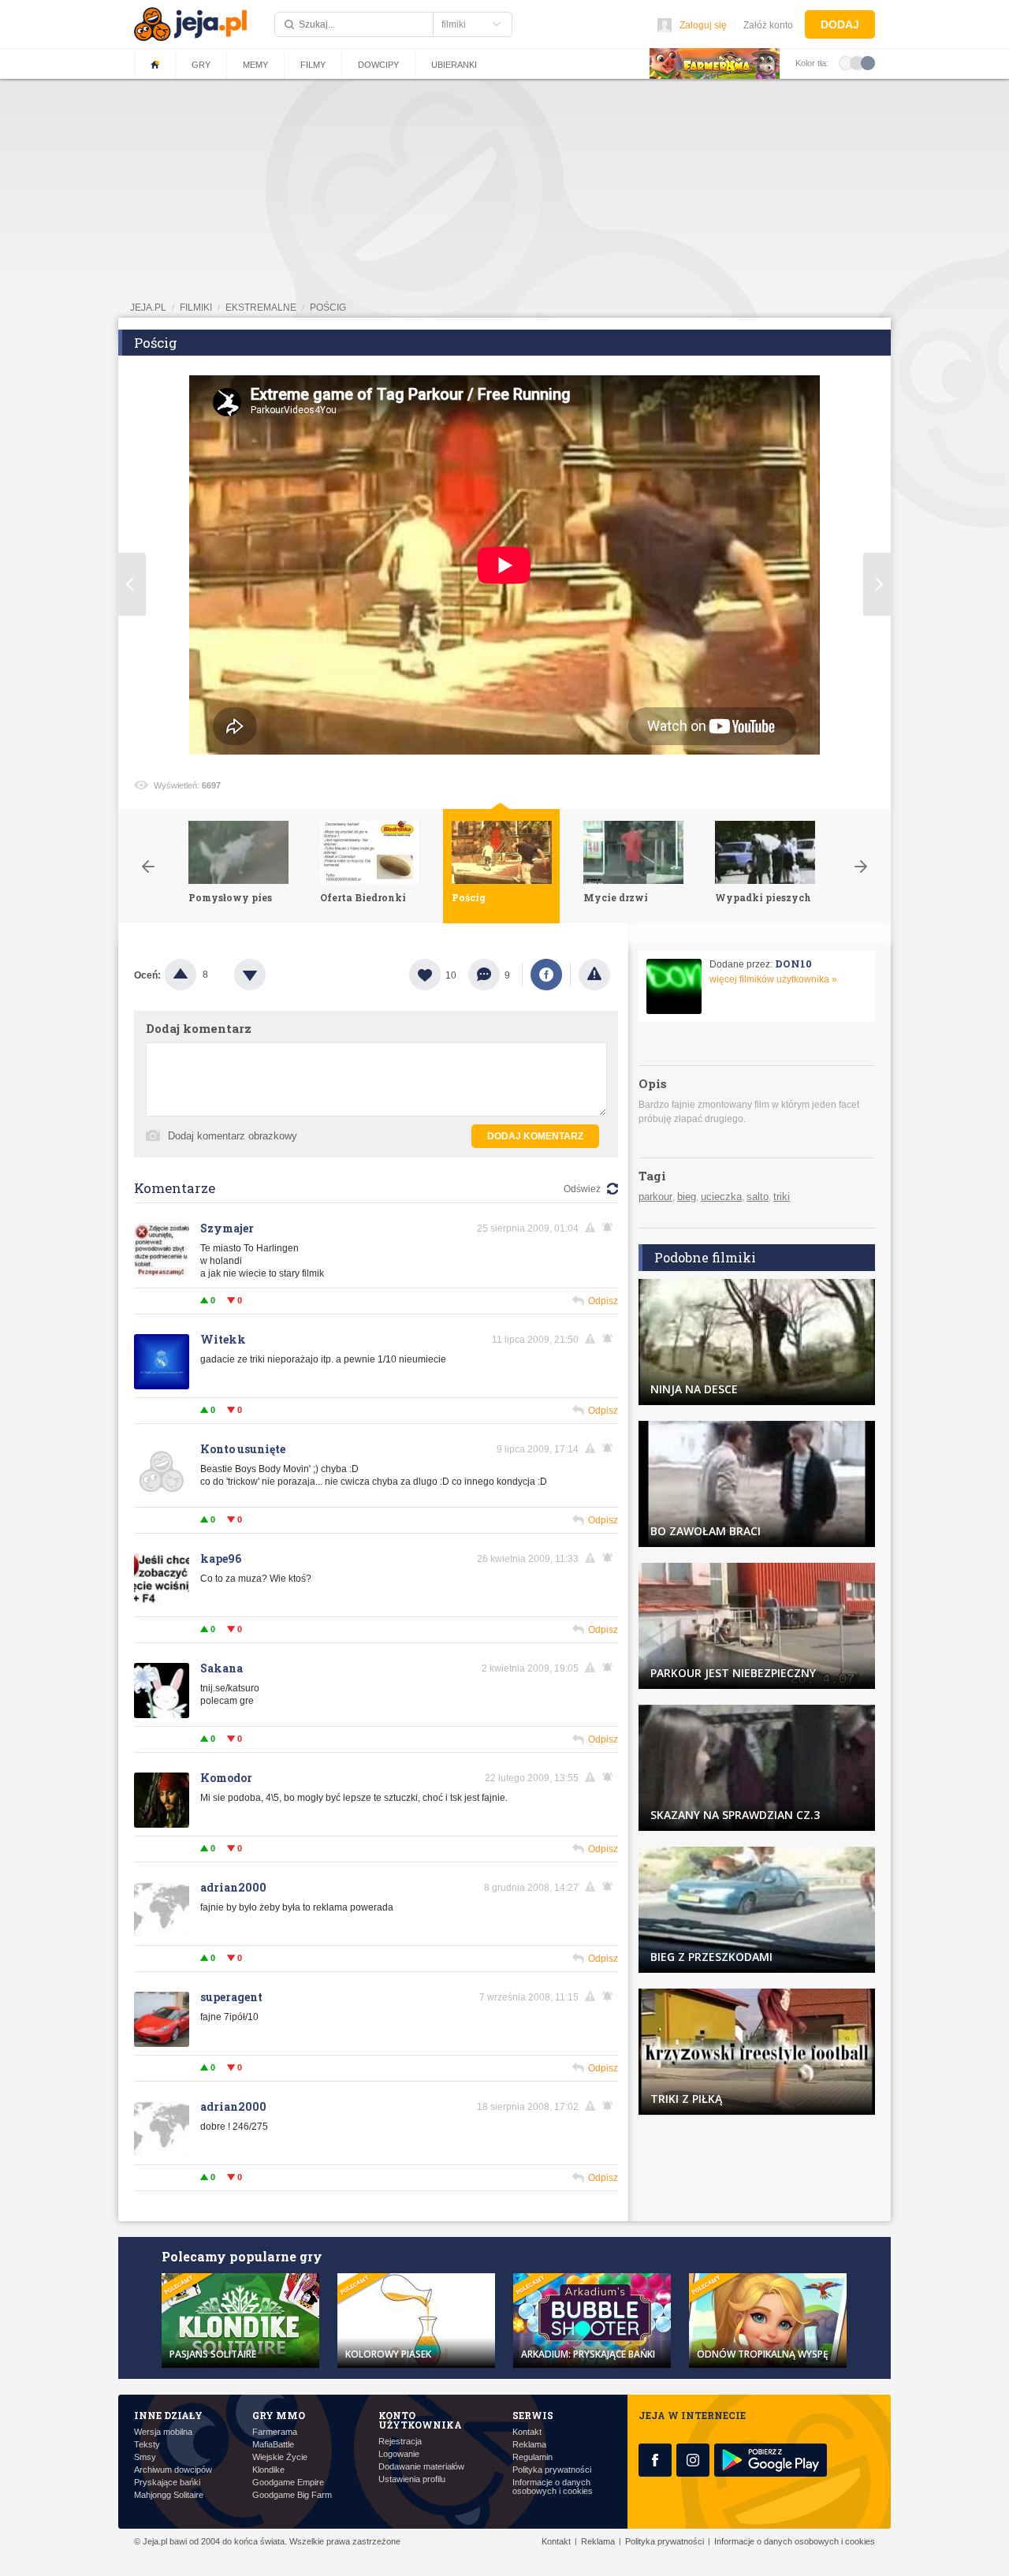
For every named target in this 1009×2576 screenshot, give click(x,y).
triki (782, 1197)
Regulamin (532, 2457)
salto (758, 1197)
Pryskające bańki (167, 2483)
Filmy (313, 65)
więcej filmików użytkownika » (773, 979)
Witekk (223, 1339)
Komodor (226, 1778)
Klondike (268, 2470)
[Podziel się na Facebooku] (546, 975)
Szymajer (227, 1228)
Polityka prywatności (552, 2470)
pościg (328, 308)
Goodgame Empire (288, 2483)
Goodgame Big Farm (292, 2495)
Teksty (147, 2445)
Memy (255, 65)
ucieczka (721, 1197)
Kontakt (527, 2432)
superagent (231, 1997)
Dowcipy (378, 65)
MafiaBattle (273, 2445)
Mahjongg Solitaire (169, 2495)
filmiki (196, 308)
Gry (201, 65)
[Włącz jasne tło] (846, 62)
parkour (655, 1197)
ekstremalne (261, 308)
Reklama (529, 2445)
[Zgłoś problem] (594, 975)
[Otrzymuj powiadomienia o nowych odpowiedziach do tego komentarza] (610, 1228)
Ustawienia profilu (412, 2479)
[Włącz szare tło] (857, 62)
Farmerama (275, 2432)
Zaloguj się (703, 25)
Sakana (222, 1668)
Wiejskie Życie (280, 2457)
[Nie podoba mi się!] (269, 975)
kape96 (221, 1558)
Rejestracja (400, 2442)
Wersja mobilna (163, 2432)
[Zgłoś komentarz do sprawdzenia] (593, 1228)
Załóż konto (768, 25)
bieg (687, 1197)
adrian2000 (233, 1887)
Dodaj (840, 24)
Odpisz (603, 1301)
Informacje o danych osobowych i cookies (553, 2487)
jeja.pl (148, 308)
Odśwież (582, 1189)
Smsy (145, 2457)
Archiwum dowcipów (173, 2470)
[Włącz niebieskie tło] (868, 62)
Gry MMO (279, 2415)
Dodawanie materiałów (421, 2467)
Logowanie (399, 2454)
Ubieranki (454, 65)
